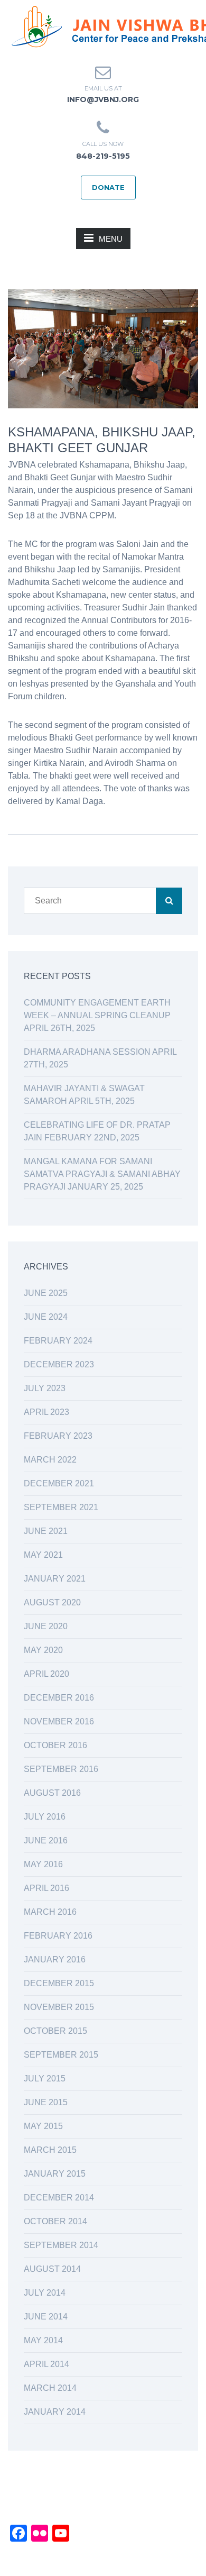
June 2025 (46, 1293)
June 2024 (46, 1317)
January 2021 (55, 1579)
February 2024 (58, 1341)
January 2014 (55, 2412)
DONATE (108, 187)
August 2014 (52, 2269)
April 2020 (46, 1674)
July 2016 (45, 1817)
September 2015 (61, 2055)
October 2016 (55, 1745)
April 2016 (46, 1888)
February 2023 (58, 1436)
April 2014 (46, 2364)
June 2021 (46, 1531)
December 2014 (59, 2198)
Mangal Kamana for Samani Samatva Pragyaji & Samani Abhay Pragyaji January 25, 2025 (102, 1174)
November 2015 (59, 2007)
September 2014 (61, 2245)
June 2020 (46, 1626)
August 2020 (52, 1602)
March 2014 (50, 2388)
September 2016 (61, 1769)
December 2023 (59, 1364)
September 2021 (61, 1507)
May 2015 (43, 2126)
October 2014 (55, 2221)
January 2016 (55, 1960)
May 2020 (43, 1650)
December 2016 (59, 1698)
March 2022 (50, 1460)
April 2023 (46, 1412)
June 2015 (46, 2102)
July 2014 (45, 2293)
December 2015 (59, 1983)
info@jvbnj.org (103, 99)
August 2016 (52, 1793)
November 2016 (59, 1721)
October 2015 (55, 2031)
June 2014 (46, 2317)
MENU (111, 239)
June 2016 (46, 1840)
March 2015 (50, 2150)
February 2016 (58, 1936)
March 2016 (50, 1912)
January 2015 (55, 2174)
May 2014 (43, 2340)
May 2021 (43, 1555)
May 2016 (43, 1864)
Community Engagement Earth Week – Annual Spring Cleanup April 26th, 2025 (97, 1015)
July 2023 (45, 1388)
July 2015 (45, 2079)
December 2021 (59, 1483)
